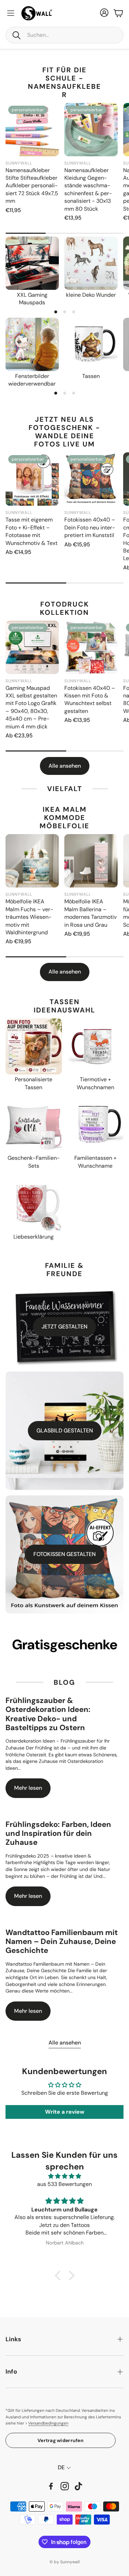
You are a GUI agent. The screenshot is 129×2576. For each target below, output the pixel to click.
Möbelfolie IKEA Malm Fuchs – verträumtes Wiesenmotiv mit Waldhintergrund (29, 917)
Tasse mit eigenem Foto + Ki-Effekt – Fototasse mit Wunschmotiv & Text (31, 531)
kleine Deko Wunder (91, 295)
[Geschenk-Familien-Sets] (34, 1125)
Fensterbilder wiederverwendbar (32, 380)
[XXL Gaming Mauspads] (32, 263)
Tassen (91, 376)
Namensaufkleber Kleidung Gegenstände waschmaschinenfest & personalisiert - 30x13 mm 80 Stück (88, 190)
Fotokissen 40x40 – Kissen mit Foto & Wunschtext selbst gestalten (90, 700)
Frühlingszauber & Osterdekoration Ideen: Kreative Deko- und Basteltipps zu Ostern (48, 1714)
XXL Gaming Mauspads (32, 299)
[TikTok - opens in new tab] (78, 2486)
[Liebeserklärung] (34, 1203)
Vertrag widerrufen (61, 2440)
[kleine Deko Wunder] (91, 263)
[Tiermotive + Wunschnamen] (96, 1047)
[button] (64, 35)
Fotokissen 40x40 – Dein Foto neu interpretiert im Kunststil (90, 527)
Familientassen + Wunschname (95, 1162)
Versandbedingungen (48, 2423)
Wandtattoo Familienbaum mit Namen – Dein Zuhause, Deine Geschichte (62, 1942)
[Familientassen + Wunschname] (96, 1125)
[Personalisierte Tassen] (34, 1047)
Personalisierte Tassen (34, 1083)
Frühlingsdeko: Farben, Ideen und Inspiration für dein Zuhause (58, 1833)
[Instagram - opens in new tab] (65, 2486)
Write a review (65, 2112)
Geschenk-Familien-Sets (34, 1162)
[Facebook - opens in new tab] (51, 2486)
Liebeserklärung (34, 1237)
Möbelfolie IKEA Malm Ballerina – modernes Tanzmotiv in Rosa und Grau (90, 913)
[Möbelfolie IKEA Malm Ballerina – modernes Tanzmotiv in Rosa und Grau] (91, 861)
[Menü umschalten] (11, 13)
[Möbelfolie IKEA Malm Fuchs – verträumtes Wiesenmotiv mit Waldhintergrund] (32, 861)
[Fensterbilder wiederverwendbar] (32, 344)
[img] (64, 2176)
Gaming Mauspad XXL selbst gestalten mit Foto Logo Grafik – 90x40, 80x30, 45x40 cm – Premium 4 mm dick (31, 707)
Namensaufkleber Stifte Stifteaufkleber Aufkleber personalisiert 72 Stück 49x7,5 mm (32, 186)
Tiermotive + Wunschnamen (95, 1083)
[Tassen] (91, 344)
